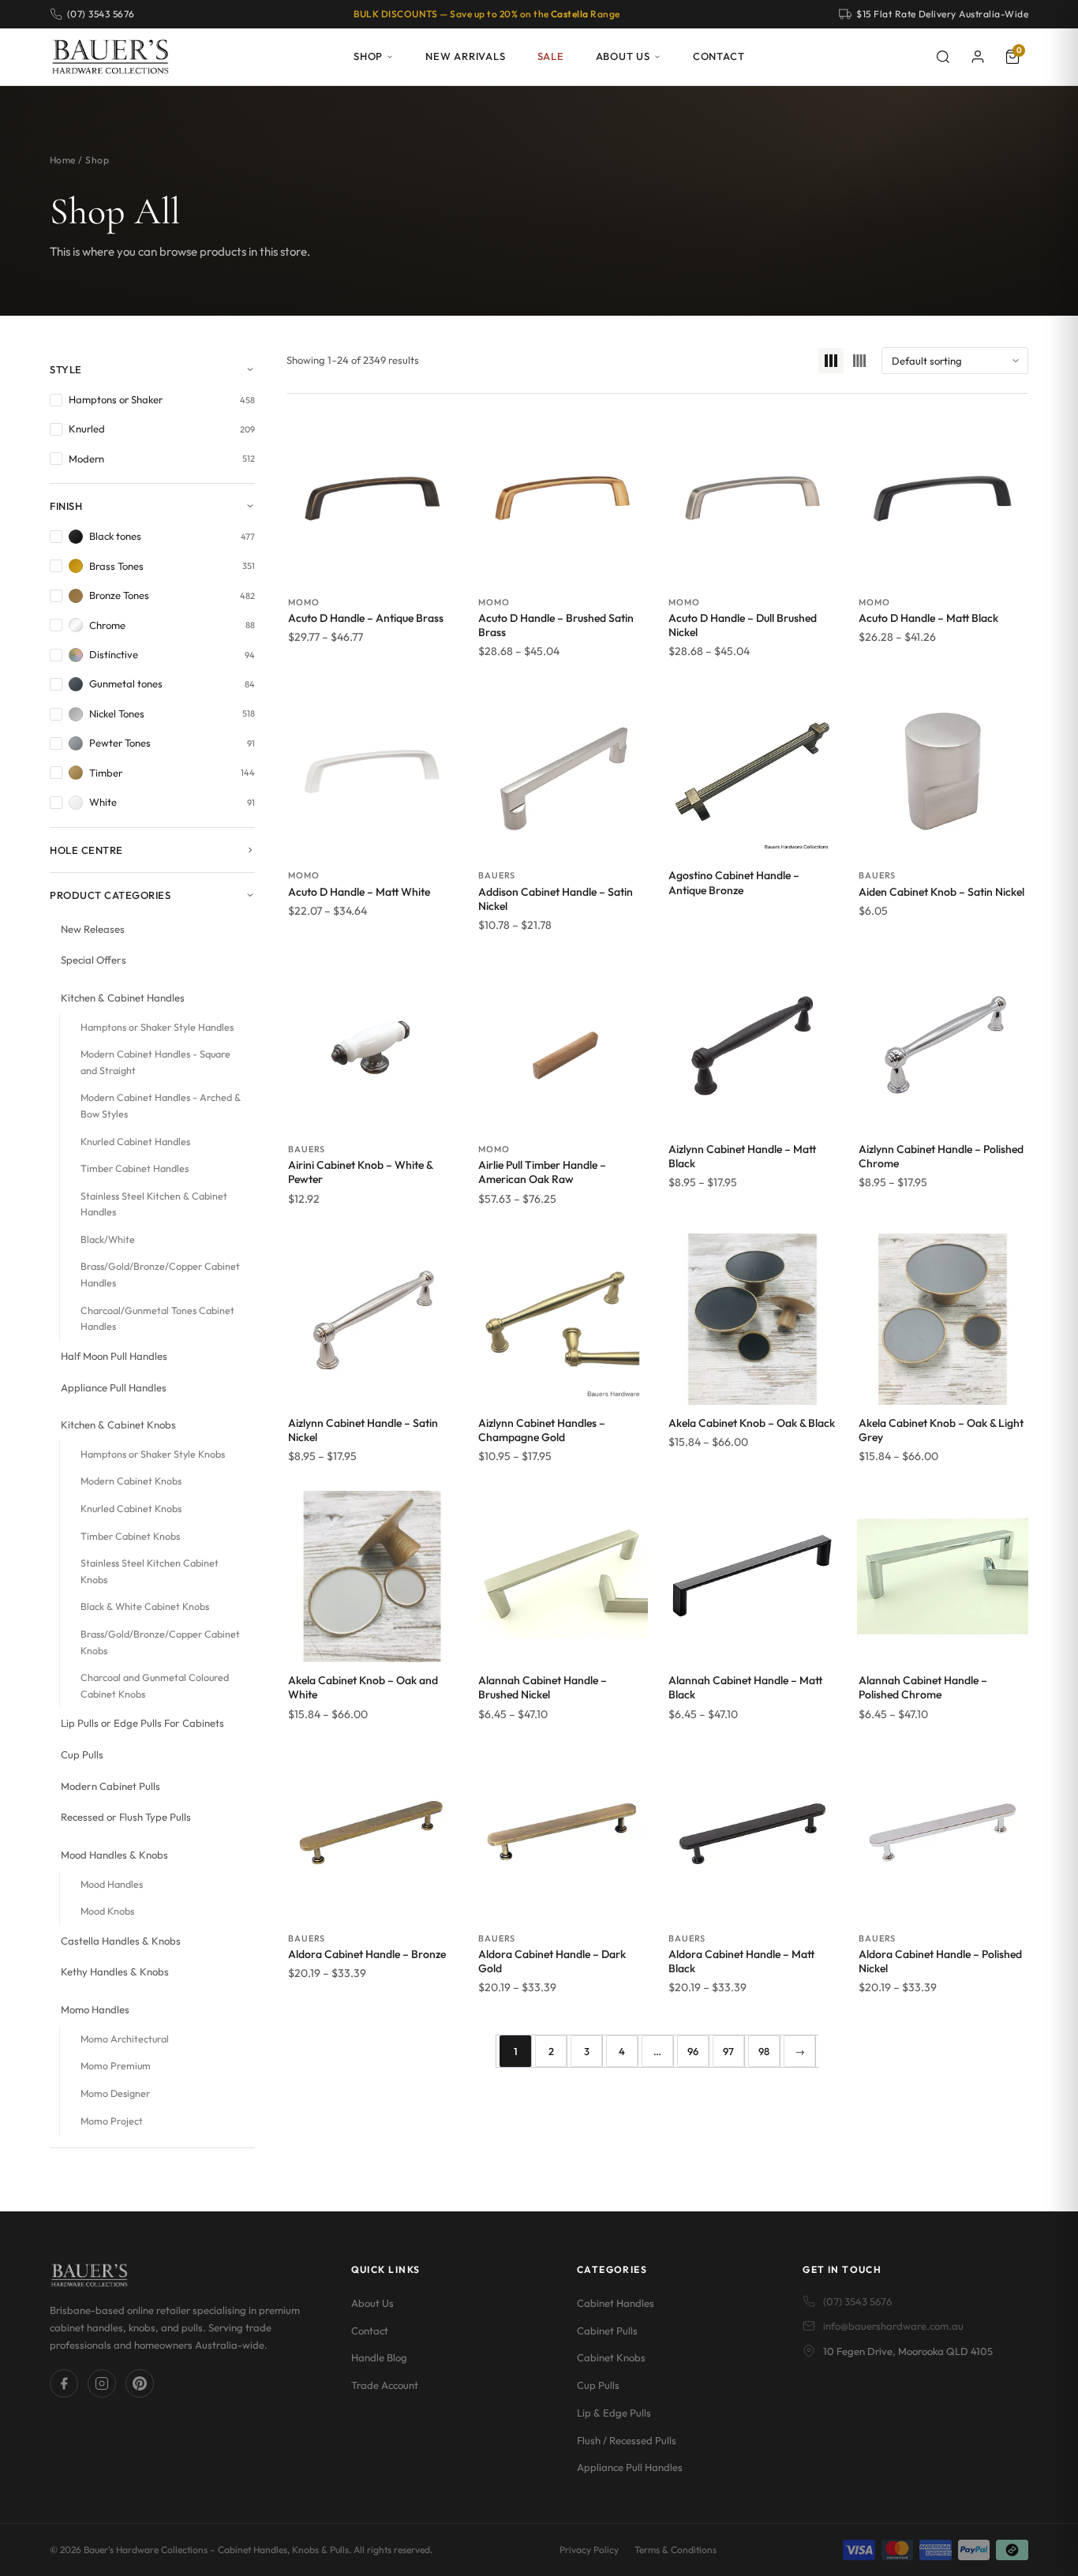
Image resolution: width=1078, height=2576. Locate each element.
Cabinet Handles (616, 2303)
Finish (66, 506)
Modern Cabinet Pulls (110, 1786)
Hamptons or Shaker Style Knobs (153, 1454)
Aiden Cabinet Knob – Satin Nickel (941, 892)
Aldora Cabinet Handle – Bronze (367, 1954)
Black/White (108, 1239)
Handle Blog (379, 2357)
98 (764, 2051)
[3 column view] (831, 361)
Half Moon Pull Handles (114, 1356)
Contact (719, 56)
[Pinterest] (140, 2383)
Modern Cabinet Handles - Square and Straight (155, 1062)
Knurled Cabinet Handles (135, 1142)
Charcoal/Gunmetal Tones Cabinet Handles (157, 1319)
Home (63, 160)
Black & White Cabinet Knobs (145, 1606)
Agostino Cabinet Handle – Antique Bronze (734, 882)
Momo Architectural (125, 2039)
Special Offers (94, 960)
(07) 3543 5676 (857, 2301)
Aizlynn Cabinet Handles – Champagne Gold (542, 1430)
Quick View (372, 567)
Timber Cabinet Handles (135, 1168)
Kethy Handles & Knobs (115, 1971)
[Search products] (943, 57)
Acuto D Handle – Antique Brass (366, 618)
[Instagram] (102, 2383)
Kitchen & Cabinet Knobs (118, 1425)
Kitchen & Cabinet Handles (123, 998)
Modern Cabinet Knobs (131, 1481)
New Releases (93, 929)
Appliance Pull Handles (114, 1387)
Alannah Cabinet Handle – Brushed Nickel (543, 1687)
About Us (623, 56)
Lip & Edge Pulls (614, 2413)
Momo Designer (115, 2093)
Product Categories (110, 895)
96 (693, 2051)
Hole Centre (86, 850)
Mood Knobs (107, 1911)
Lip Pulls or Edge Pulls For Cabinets (142, 1723)
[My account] (978, 57)
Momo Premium (116, 2066)
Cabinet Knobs (611, 2357)
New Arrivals (465, 56)
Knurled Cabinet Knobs (131, 1509)
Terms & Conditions (676, 2550)
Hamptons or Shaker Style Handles (157, 1027)
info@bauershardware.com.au (893, 2326)
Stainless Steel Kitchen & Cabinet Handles (154, 1204)
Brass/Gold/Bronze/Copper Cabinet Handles (160, 1275)
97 (728, 2051)
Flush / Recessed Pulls (627, 2440)
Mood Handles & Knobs (114, 1855)
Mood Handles (112, 1884)
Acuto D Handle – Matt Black (928, 618)
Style (66, 369)
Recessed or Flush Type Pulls (126, 1817)
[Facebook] (64, 2383)
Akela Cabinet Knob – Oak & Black (752, 1423)
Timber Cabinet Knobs (130, 1536)
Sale (551, 56)
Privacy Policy (589, 2550)
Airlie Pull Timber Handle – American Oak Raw (542, 1172)
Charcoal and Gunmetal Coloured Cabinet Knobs (155, 1686)
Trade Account (385, 2385)
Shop (368, 56)
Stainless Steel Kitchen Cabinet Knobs (150, 1571)
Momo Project (112, 2121)
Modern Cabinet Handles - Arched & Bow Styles (161, 1106)
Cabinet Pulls (607, 2331)
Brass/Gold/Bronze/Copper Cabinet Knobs (160, 1642)
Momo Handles (95, 2009)
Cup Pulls (82, 1754)
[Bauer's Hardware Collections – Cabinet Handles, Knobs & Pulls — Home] (110, 57)
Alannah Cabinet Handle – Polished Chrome (923, 1687)
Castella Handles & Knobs (121, 1941)
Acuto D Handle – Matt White (359, 892)
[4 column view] (859, 361)
